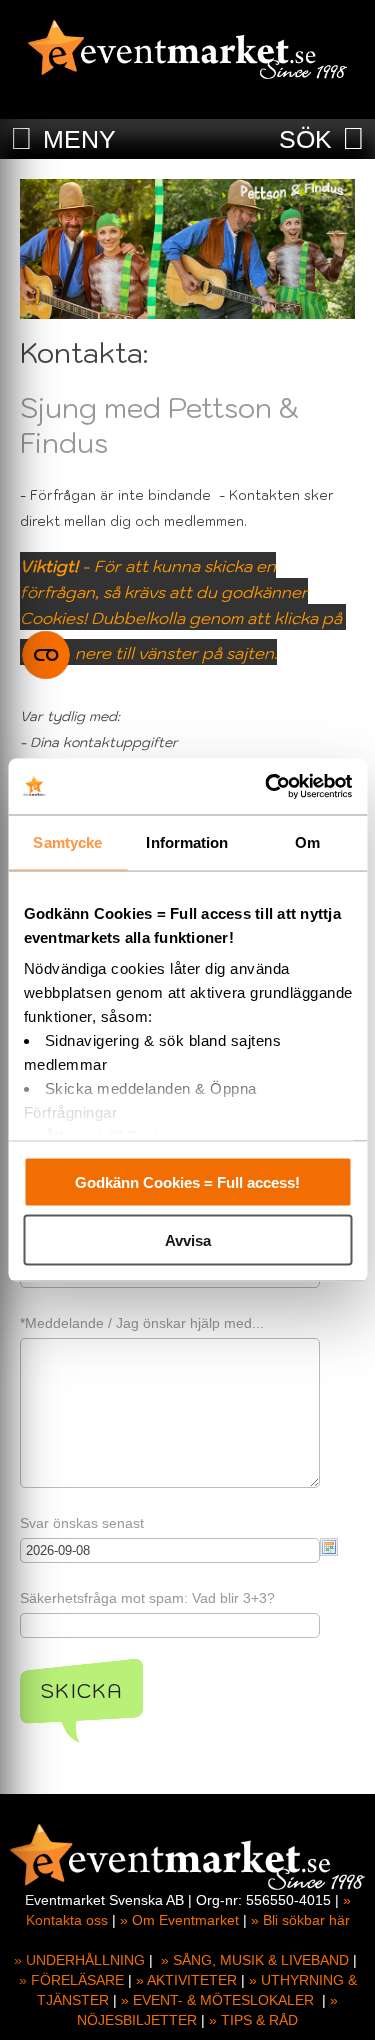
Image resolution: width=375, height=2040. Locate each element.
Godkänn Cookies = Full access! (187, 1181)
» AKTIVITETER (186, 1980)
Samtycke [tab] (67, 841)
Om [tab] (307, 841)
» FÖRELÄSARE (71, 1980)
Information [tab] (187, 841)
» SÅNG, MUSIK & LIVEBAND (255, 1960)
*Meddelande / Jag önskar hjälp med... (142, 1323)
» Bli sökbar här (300, 1920)
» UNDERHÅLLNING (79, 1960)
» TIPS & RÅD (253, 2020)
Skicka (81, 1691)
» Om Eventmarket (179, 1920)
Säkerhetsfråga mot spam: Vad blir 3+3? (147, 1598)
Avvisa (188, 1240)
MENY (79, 139)
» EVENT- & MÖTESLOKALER (217, 2000)
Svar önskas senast (82, 1523)
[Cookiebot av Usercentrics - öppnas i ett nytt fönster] (267, 787)
